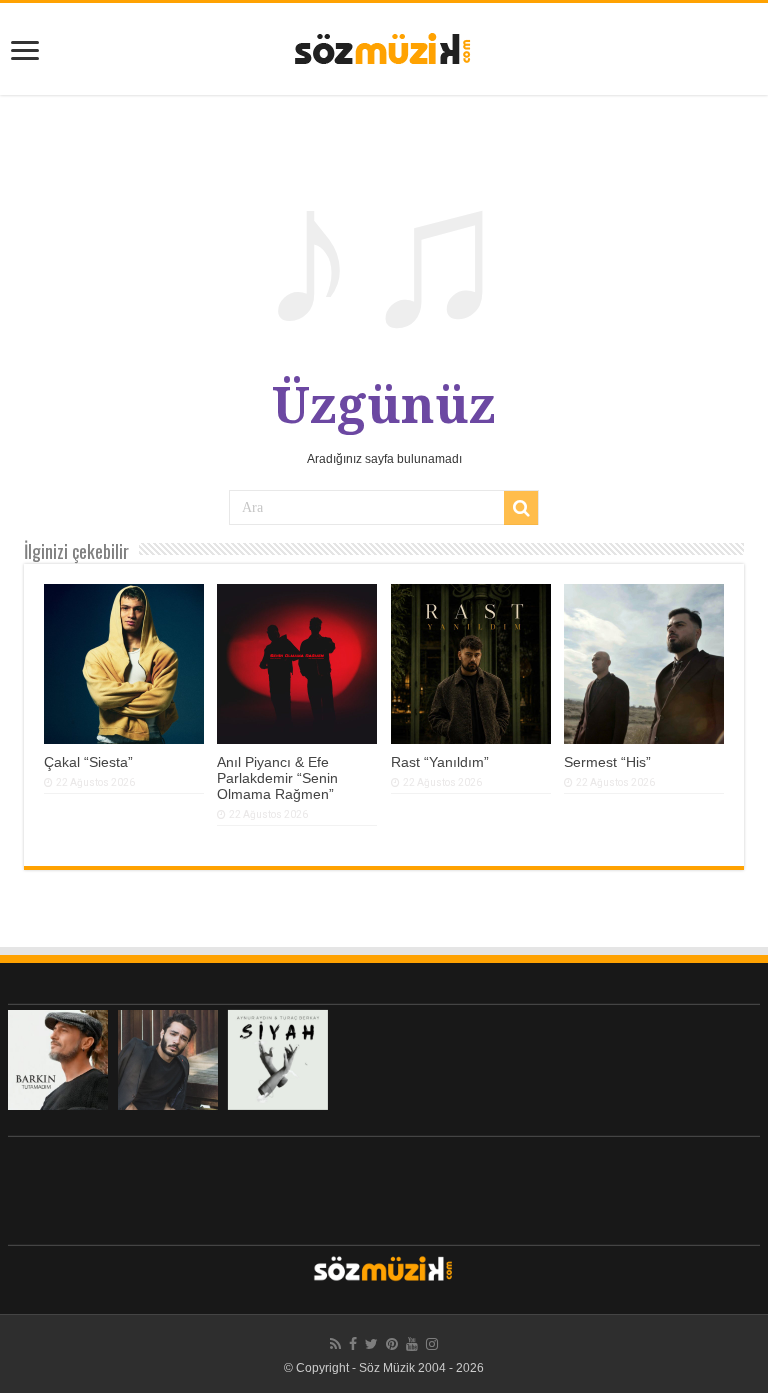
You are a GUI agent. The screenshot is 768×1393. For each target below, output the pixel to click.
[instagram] (432, 1344)
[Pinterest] (392, 1344)
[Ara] (521, 508)
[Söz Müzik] (384, 47)
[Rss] (335, 1344)
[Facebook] (353, 1344)
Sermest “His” (607, 762)
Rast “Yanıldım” (440, 762)
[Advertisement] (384, 1186)
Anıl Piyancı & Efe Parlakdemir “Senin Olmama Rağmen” (277, 778)
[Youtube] (412, 1344)
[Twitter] (371, 1344)
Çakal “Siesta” (88, 762)
